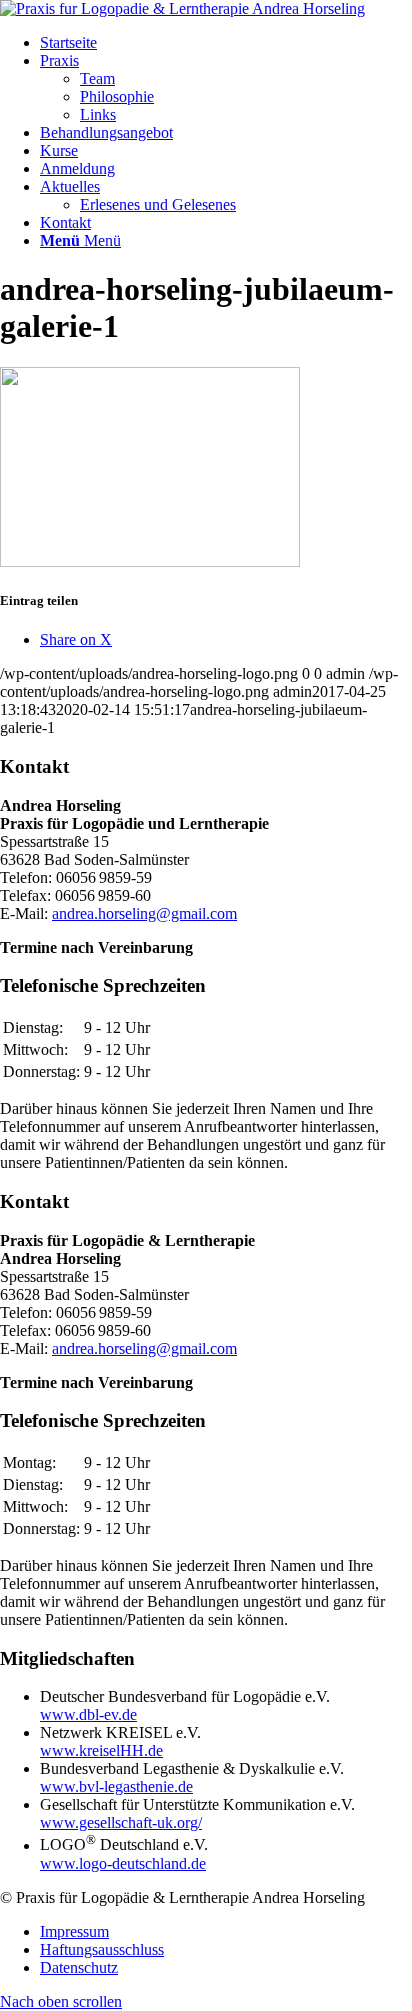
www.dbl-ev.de (88, 1714)
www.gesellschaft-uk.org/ (121, 1822)
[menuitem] (226, 43)
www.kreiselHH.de (101, 1750)
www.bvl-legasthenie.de (116, 1786)
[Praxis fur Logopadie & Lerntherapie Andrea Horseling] (182, 8)
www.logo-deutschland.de (123, 1863)
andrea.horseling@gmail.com (144, 913)
